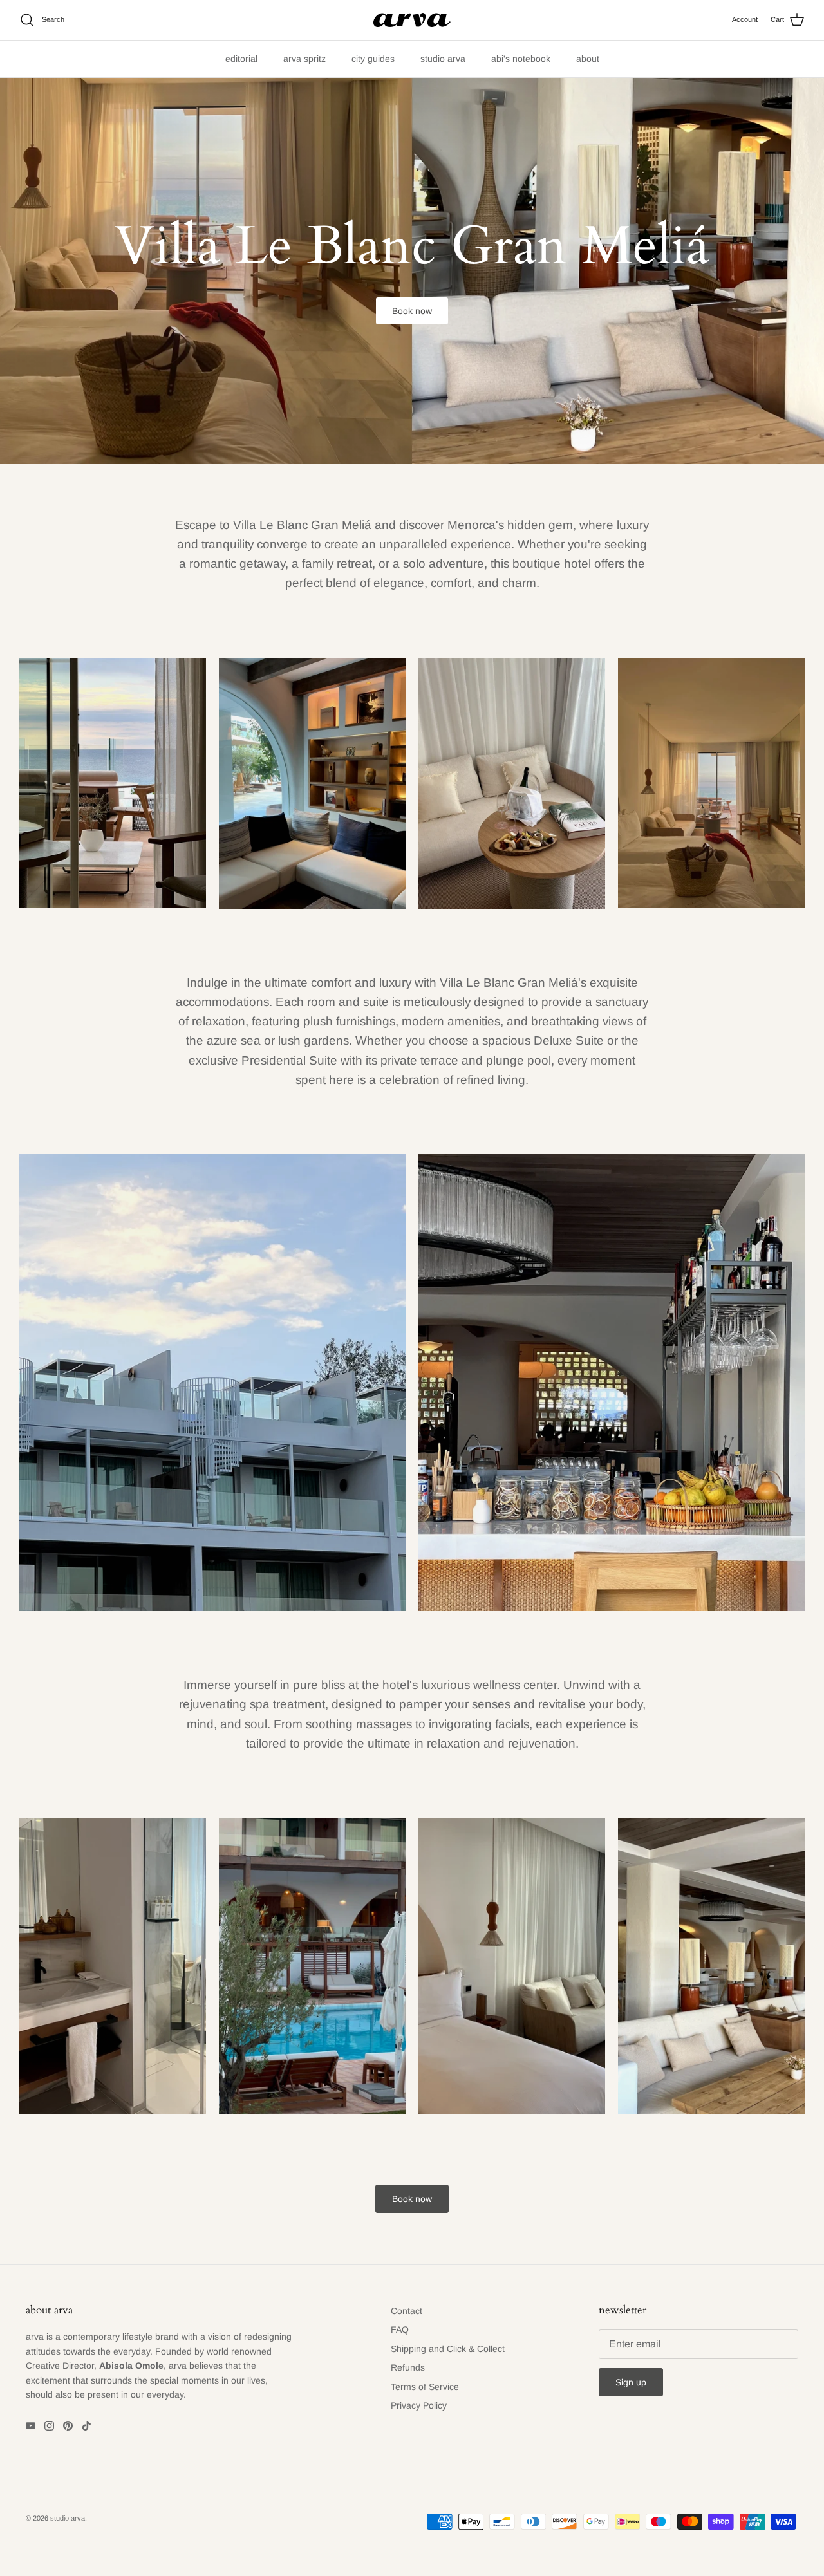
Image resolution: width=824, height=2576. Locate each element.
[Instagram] (49, 2426)
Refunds (408, 2367)
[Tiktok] (87, 2426)
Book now (412, 311)
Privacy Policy (419, 2405)
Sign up (631, 2382)
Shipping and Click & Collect (448, 2349)
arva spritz (304, 59)
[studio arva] (412, 20)
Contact (407, 2311)
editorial (241, 59)
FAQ (400, 2329)
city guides (373, 59)
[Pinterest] (68, 2426)
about (588, 59)
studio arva (443, 59)
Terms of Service (425, 2387)
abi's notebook (521, 59)
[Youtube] (31, 2426)
